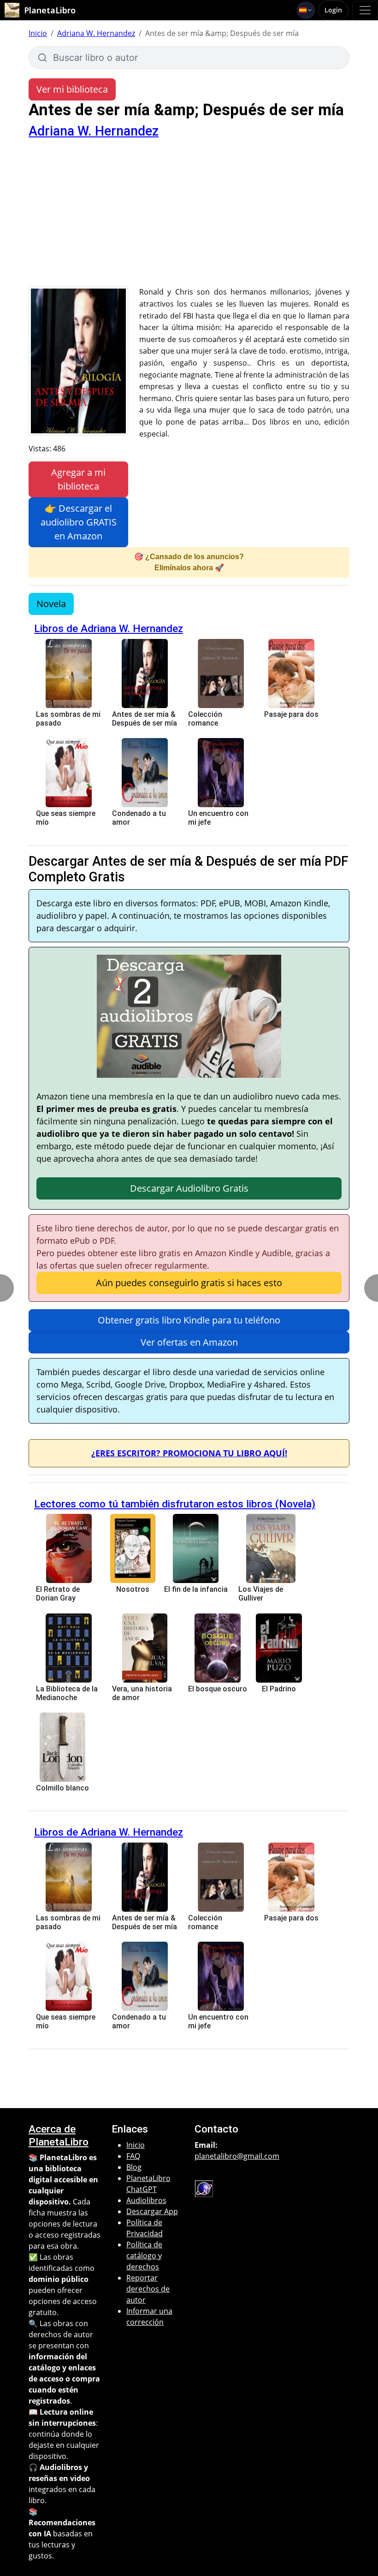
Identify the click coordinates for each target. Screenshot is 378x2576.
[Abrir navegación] (365, 10)
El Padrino (279, 1689)
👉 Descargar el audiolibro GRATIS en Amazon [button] (79, 522)
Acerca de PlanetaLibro (59, 2135)
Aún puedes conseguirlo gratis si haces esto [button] (189, 1283)
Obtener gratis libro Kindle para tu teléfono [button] (189, 1320)
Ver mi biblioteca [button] (72, 89)
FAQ (133, 2156)
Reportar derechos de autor (148, 2289)
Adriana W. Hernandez (96, 33)
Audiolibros (146, 2200)
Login (333, 10)
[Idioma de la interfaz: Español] (306, 10)
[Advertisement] (189, 217)
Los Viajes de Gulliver (261, 1594)
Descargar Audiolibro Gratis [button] (189, 1188)
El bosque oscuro (218, 1689)
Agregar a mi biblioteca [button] (78, 479)
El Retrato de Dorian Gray (58, 1594)
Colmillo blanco (62, 1788)
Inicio (38, 33)
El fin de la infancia (196, 1589)
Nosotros (133, 1589)
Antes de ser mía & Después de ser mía (145, 719)
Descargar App (152, 2211)
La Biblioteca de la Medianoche (67, 1693)
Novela (51, 604)
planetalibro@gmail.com (237, 2156)
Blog (134, 2167)
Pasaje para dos (291, 714)
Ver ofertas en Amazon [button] (189, 1342)
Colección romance (205, 719)
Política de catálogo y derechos (144, 2256)
